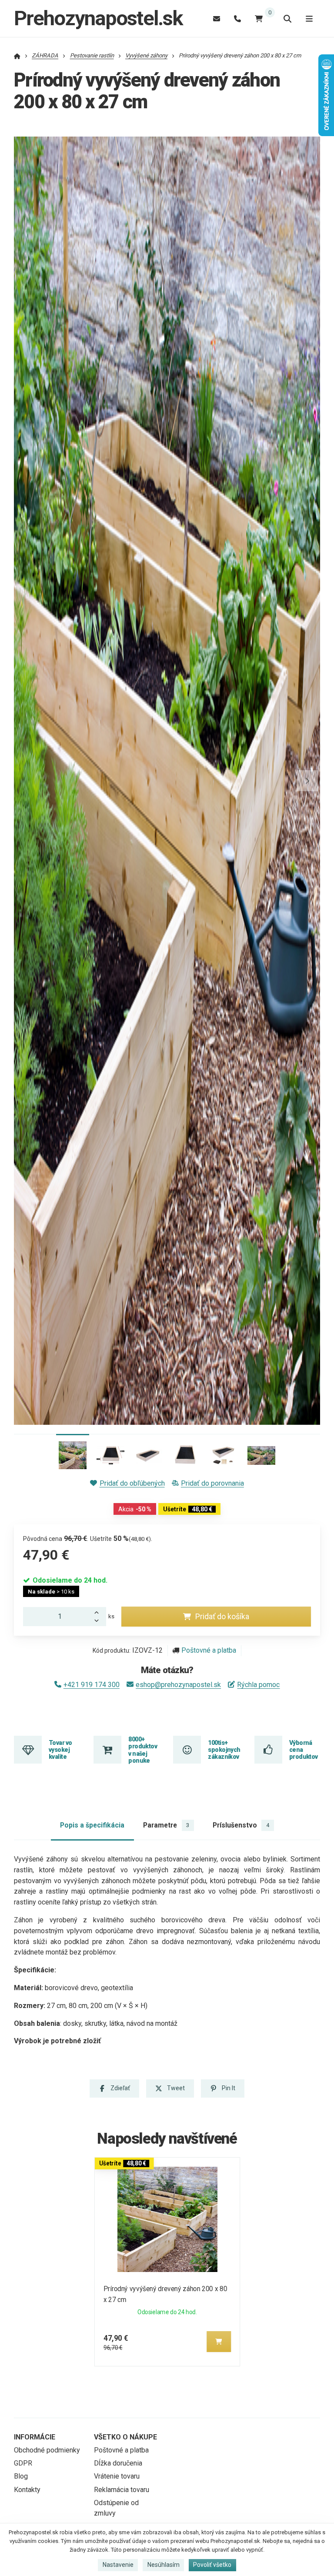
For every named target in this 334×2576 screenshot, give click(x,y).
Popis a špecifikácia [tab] (92, 1825)
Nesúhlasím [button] (164, 2565)
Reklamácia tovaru (122, 2490)
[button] (307, 781)
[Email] (217, 18)
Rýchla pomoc (258, 1685)
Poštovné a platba (209, 1650)
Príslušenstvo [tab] (241, 1825)
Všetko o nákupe (125, 2437)
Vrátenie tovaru (117, 2476)
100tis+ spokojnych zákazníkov (224, 1750)
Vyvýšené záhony (146, 55)
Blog (21, 2476)
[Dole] (99, 1621)
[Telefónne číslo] (237, 18)
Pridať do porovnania (212, 1483)
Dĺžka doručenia (118, 2463)
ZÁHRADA (45, 55)
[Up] (99, 1612)
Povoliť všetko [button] (212, 2565)
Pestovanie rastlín (92, 55)
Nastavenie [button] (118, 2565)
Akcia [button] (135, 1509)
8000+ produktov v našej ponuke (143, 1750)
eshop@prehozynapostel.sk (178, 1685)
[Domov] (17, 55)
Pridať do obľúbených (132, 1483)
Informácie (35, 2437)
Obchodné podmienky (47, 2450)
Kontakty (27, 2490)
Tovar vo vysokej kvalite (60, 1750)
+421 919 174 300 (92, 1685)
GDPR (23, 2463)
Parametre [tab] (166, 1825)
